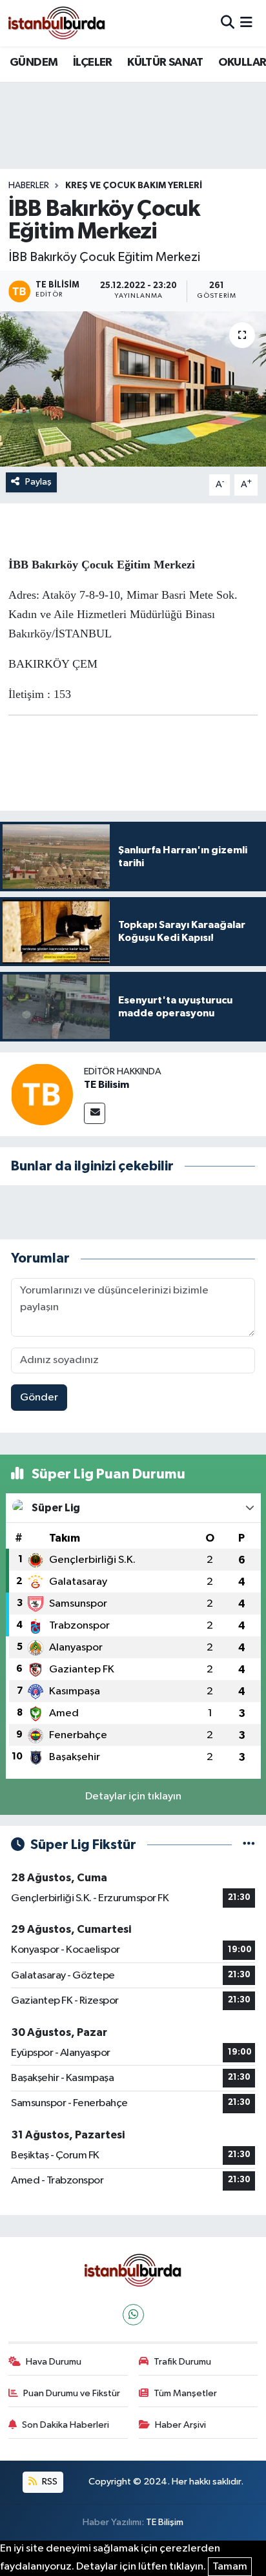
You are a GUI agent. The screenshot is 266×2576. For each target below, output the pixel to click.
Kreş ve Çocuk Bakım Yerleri (134, 186)
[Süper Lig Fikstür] (249, 1845)
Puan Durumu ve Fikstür (72, 2393)
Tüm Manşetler (185, 2393)
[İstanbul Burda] (57, 23)
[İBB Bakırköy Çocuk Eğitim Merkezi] (133, 389)
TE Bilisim (107, 1085)
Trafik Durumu (182, 2362)
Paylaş (38, 482)
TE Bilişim (165, 2522)
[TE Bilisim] (42, 1094)
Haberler (29, 186)
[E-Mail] (95, 1113)
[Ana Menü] (246, 23)
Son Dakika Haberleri (66, 2425)
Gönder (39, 1398)
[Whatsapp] (133, 2315)
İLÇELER (93, 63)
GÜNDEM (34, 63)
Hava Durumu (54, 2362)
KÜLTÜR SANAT (165, 63)
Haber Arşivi (180, 2425)
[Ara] (228, 23)
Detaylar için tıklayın (133, 1796)
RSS (49, 2482)
